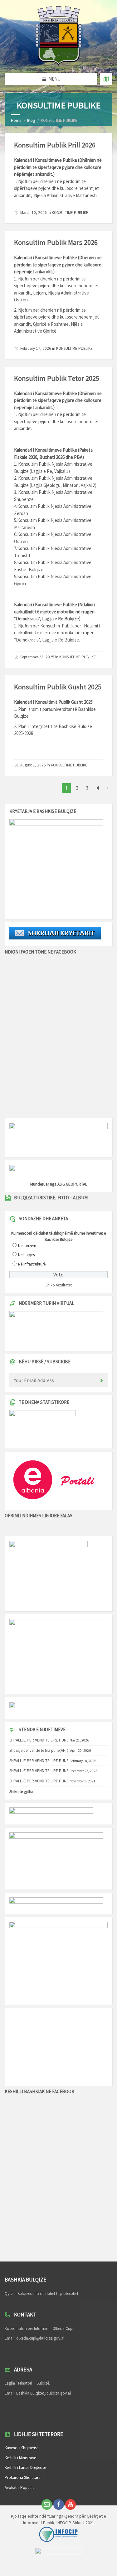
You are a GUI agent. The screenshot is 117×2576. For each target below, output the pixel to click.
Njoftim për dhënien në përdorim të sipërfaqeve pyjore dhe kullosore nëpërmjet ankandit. (56, 421)
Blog (31, 120)
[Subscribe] (101, 1381)
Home (16, 120)
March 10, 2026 (34, 213)
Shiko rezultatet (59, 1285)
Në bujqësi (27, 1255)
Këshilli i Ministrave (20, 2458)
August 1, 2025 (33, 765)
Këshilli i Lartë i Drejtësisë (25, 2467)
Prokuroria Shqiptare (22, 2477)
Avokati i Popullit (19, 2487)
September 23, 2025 (37, 657)
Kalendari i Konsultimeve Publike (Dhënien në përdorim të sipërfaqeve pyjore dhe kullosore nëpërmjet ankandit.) (58, 400)
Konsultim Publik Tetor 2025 (57, 378)
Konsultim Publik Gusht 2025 (58, 687)
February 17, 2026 (36, 348)
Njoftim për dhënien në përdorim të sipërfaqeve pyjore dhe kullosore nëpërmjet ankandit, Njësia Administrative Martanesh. (56, 188)
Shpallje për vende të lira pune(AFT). (39, 1750)
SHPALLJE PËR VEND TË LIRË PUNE (39, 1740)
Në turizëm (27, 1246)
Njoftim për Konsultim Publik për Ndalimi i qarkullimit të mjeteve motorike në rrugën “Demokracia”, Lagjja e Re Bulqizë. (57, 633)
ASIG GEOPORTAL (72, 1184)
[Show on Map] (106, 79)
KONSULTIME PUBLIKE (70, 213)
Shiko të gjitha (21, 1792)
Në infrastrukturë (32, 1264)
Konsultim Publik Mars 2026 (56, 242)
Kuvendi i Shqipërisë (22, 2448)
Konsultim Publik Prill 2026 (55, 145)
